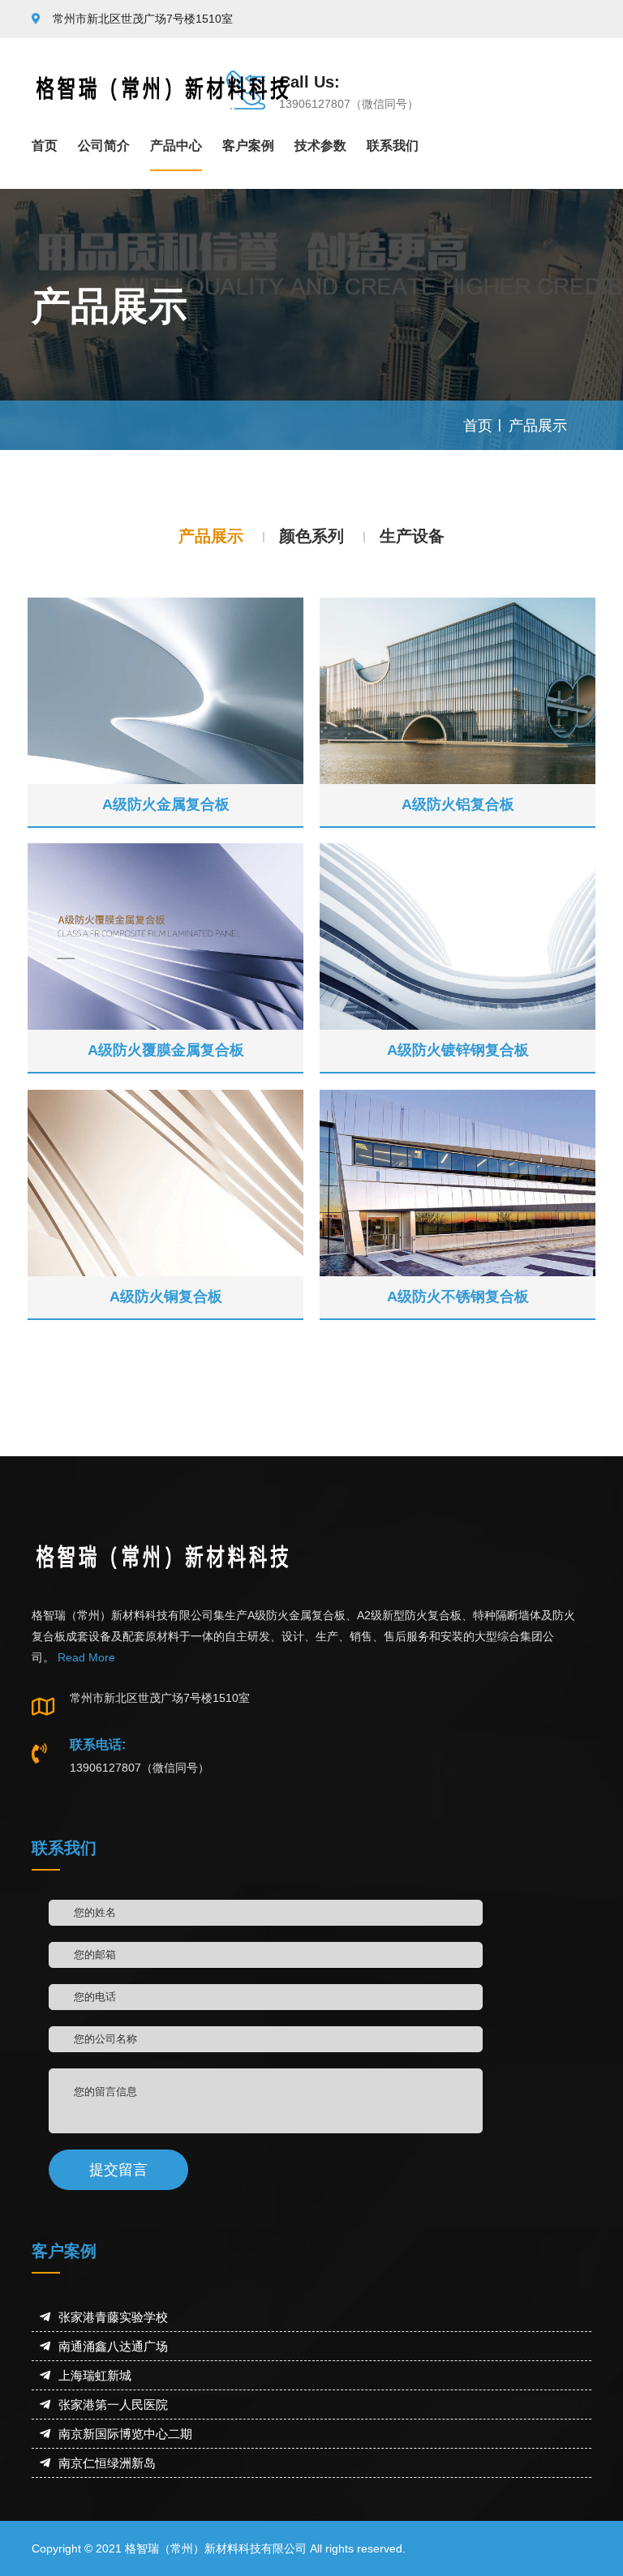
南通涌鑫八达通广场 (113, 2346)
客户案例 (248, 146)
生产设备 (412, 536)
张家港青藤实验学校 (113, 2317)
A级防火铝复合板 (458, 804)
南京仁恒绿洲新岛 (107, 2463)
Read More (85, 1657)
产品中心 (176, 146)
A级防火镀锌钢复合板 (458, 1050)
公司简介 (104, 146)
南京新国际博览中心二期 (125, 2434)
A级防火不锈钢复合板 (458, 1297)
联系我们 (393, 146)
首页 (45, 146)
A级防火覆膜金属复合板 (166, 1050)
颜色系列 (311, 536)
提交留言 (118, 2170)
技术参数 (320, 146)
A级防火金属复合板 (166, 804)
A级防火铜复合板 (166, 1297)
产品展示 (538, 426)
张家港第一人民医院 (113, 2405)
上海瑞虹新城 (95, 2375)
